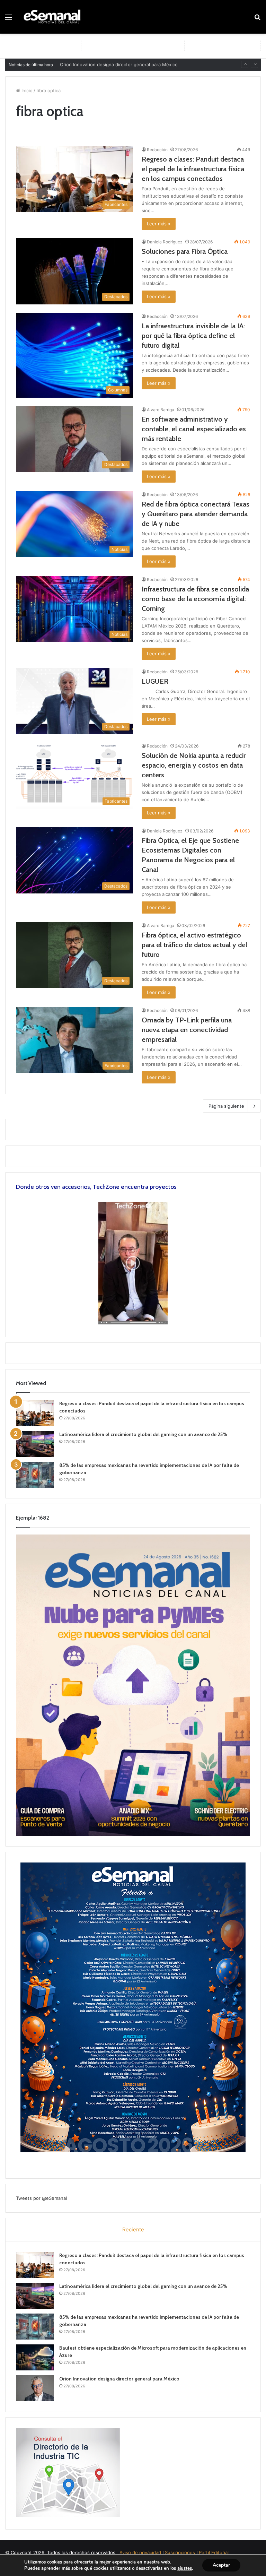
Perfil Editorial (214, 2552)
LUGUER (155, 681)
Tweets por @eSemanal (41, 2198)
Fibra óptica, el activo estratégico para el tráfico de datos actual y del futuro (194, 945)
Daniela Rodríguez (165, 242)
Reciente (133, 2229)
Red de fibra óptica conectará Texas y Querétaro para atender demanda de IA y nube (196, 514)
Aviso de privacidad (140, 2552)
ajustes (185, 2568)
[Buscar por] (257, 20)
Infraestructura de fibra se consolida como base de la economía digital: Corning (195, 599)
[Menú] (9, 20)
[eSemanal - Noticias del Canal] (54, 17)
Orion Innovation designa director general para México (119, 2379)
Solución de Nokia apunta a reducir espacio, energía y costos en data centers (194, 765)
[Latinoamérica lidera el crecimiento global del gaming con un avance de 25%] (35, 1444)
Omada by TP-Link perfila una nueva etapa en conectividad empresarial (187, 1030)
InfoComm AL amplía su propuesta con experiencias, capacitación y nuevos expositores (155, 64)
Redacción (157, 150)
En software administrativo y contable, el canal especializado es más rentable (194, 429)
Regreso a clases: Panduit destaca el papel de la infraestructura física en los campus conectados (193, 169)
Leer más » (159, 224)
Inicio (26, 90)
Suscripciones (180, 2552)
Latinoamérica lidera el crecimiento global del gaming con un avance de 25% (143, 1434)
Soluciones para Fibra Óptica (185, 251)
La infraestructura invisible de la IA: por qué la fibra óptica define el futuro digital (193, 336)
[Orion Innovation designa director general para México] (35, 2388)
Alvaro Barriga (161, 410)
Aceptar (221, 2565)
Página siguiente (226, 1106)
